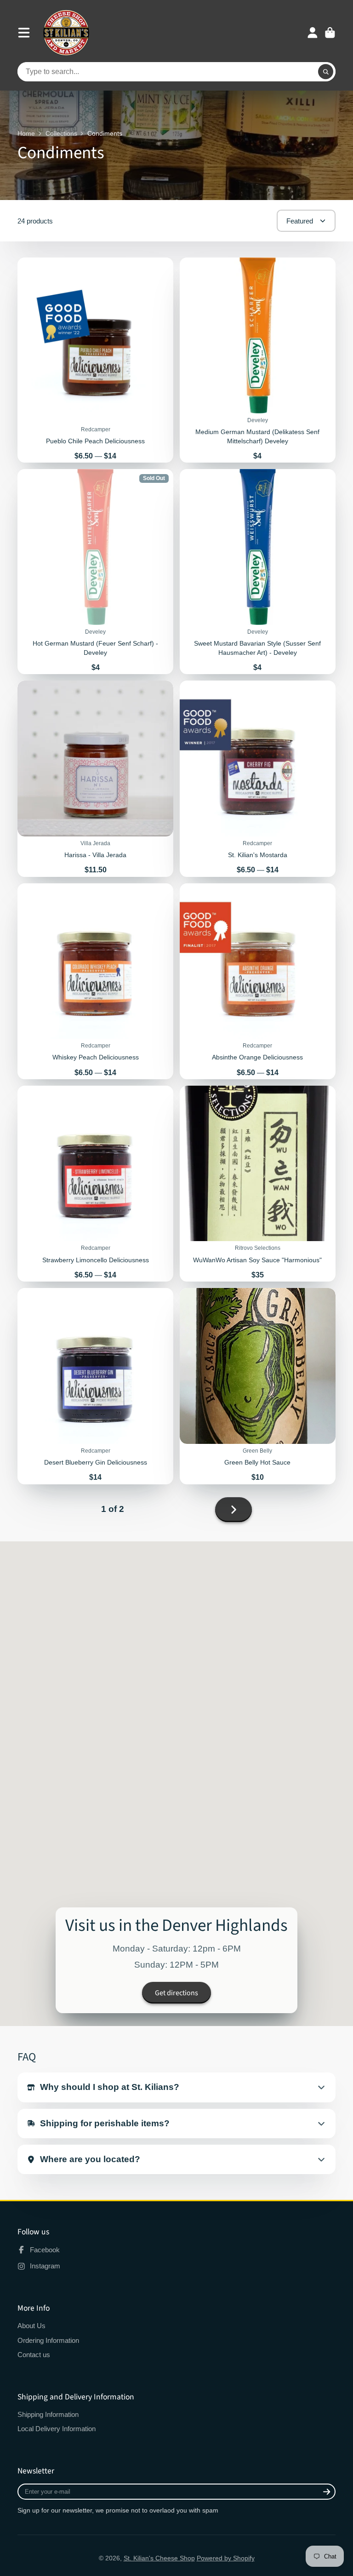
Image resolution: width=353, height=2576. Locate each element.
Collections (61, 133)
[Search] (326, 72)
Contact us (34, 2355)
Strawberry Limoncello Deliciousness (95, 1184)
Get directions (176, 1993)
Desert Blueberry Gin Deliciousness (95, 1386)
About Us (31, 2326)
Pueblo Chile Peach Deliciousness (95, 360)
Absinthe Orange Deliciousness (258, 981)
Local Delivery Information (57, 2429)
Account (313, 33)
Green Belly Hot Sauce (258, 1386)
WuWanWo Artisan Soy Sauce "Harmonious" (258, 1184)
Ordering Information (48, 2340)
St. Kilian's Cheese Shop (159, 2558)
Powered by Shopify (226, 2558)
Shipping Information (48, 2414)
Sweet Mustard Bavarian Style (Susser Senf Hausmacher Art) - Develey (258, 572)
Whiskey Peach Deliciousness (95, 981)
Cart (330, 33)
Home (26, 133)
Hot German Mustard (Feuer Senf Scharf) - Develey (95, 572)
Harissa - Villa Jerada (95, 779)
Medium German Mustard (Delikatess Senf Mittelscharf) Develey (258, 360)
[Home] (66, 33)
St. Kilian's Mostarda (258, 779)
